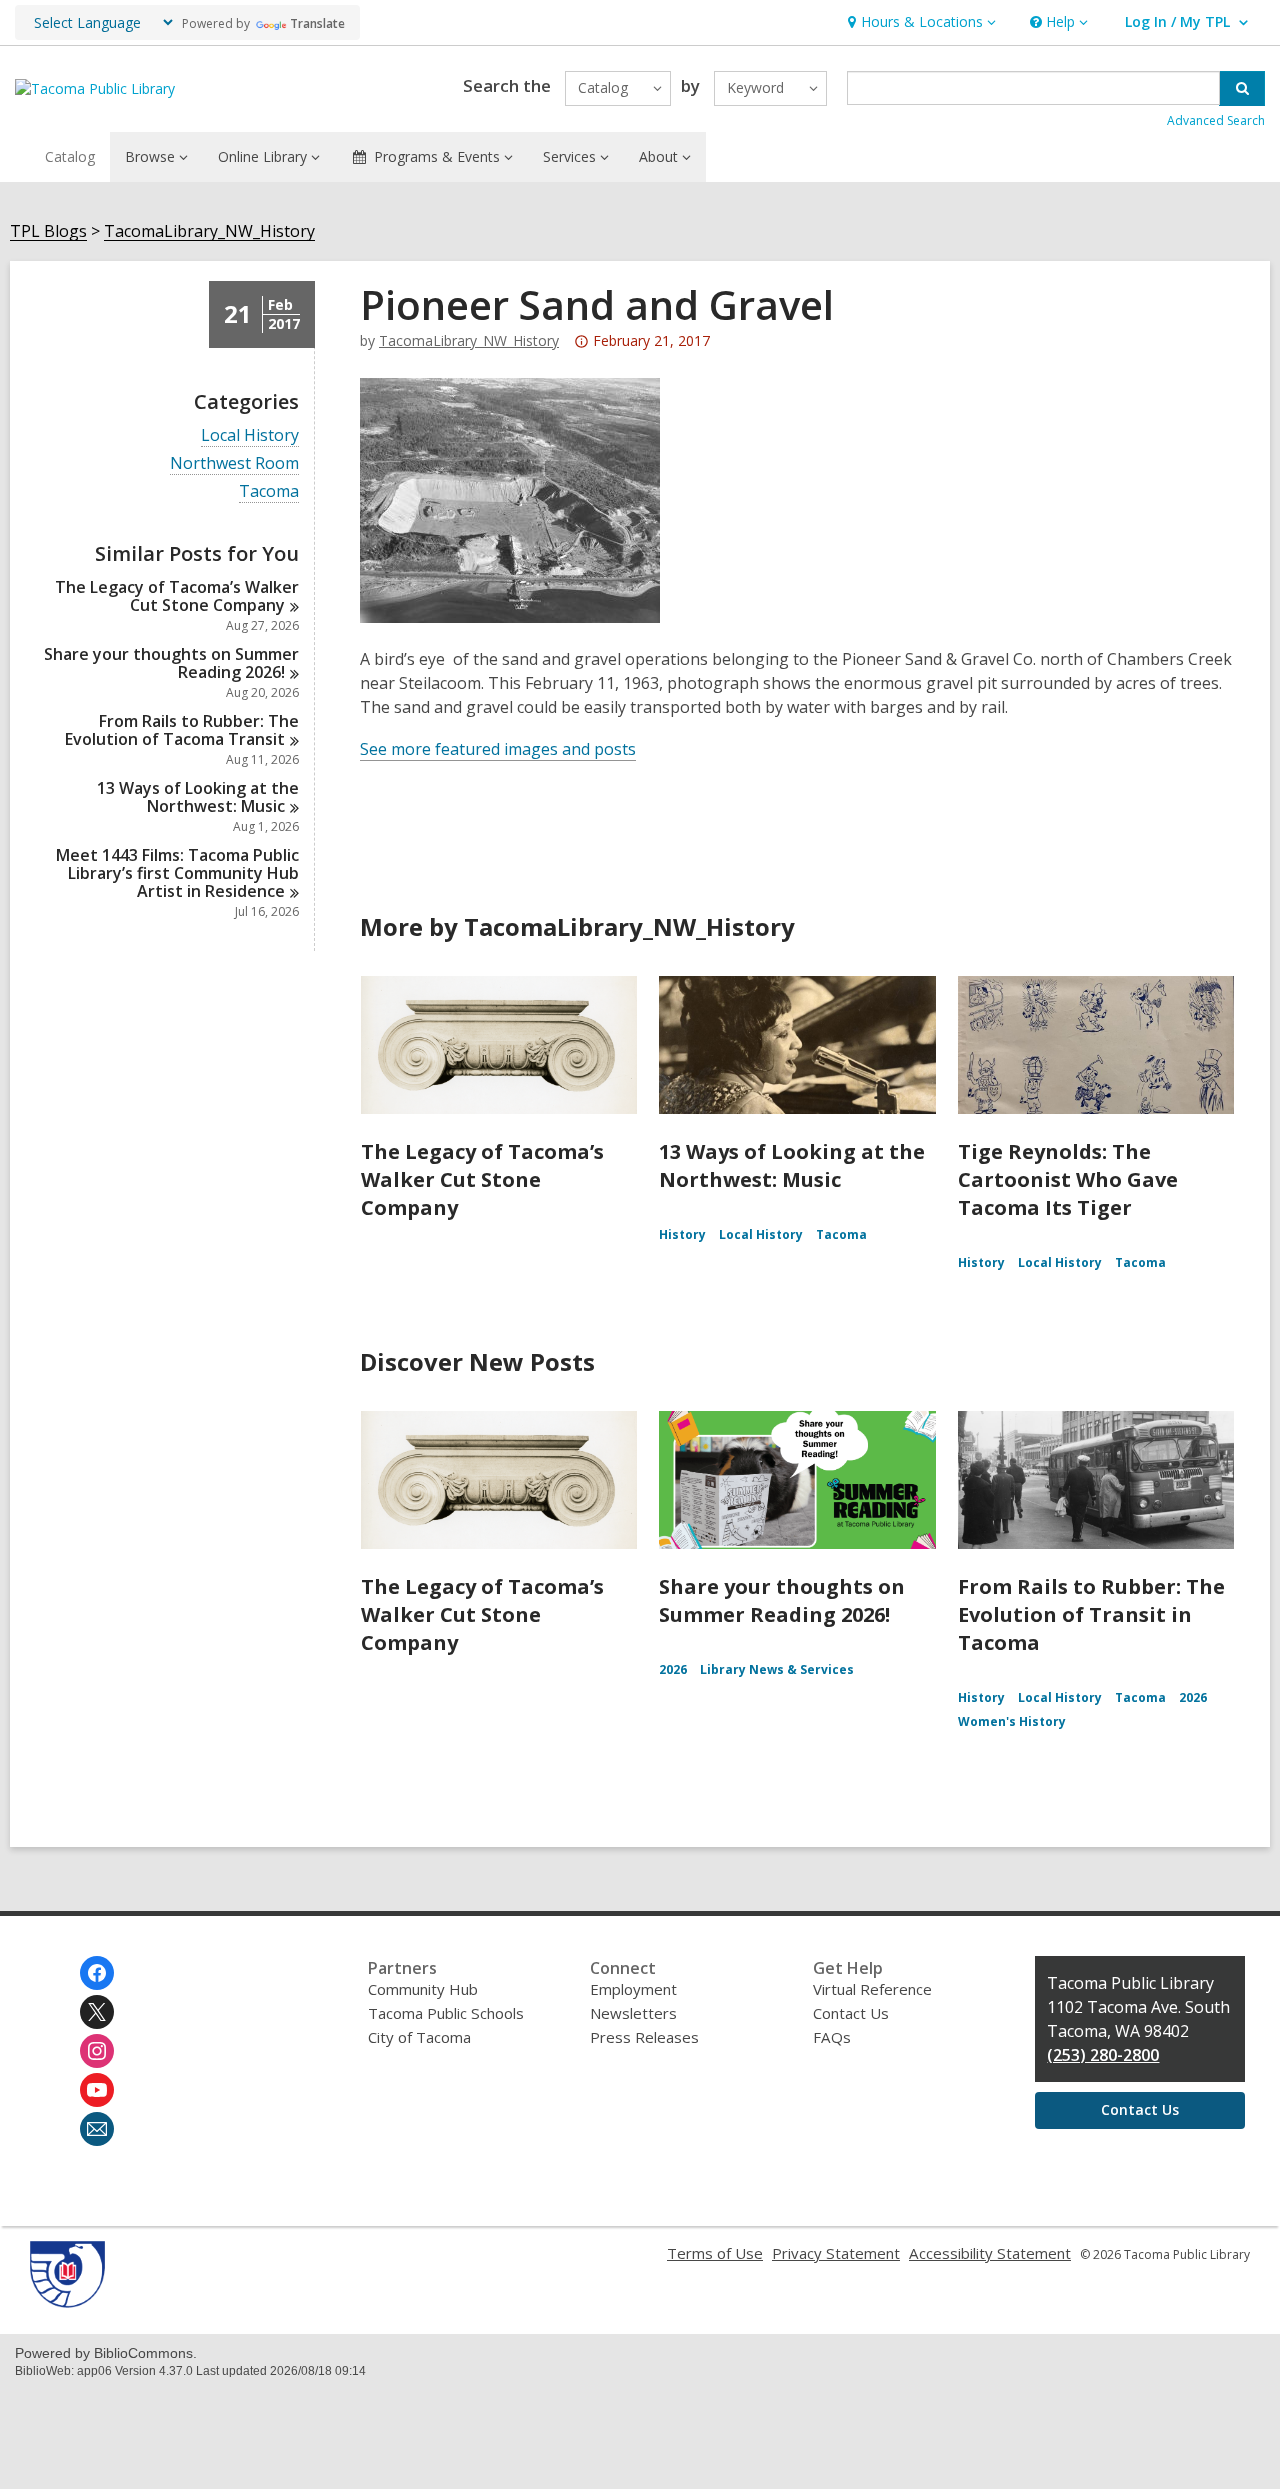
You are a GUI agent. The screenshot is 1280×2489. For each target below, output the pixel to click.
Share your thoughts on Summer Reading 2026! (782, 1600)
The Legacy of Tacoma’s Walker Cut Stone (177, 596)
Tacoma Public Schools (446, 2013)
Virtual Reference (872, 1989)
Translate (317, 23)
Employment (633, 1989)
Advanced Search (1216, 120)
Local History (250, 435)
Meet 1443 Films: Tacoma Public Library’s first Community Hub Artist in (177, 873)
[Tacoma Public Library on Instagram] (97, 2051)
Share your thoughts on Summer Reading (171, 663)
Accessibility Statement (990, 2253)
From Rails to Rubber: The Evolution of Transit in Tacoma (1091, 1614)
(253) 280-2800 (1103, 2055)
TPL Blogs (48, 231)
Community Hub (423, 1989)
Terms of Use (715, 2253)
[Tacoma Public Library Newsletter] (97, 2129)
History (682, 1234)
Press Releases (644, 2037)
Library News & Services (777, 1669)
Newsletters (633, 2013)
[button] (919, 22)
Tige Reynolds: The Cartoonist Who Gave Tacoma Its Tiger (1068, 1179)
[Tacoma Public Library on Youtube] (97, 2090)
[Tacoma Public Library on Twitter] (97, 2012)
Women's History (1012, 1721)
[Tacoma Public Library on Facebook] (97, 1973)
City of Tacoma (419, 2037)
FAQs (832, 2037)
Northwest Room (234, 463)
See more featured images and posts (498, 749)
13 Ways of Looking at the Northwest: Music (792, 1165)
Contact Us (851, 2013)
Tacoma (269, 491)
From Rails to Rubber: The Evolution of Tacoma (182, 730)
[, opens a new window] (67, 2302)
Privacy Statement (836, 2253)
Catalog (70, 156)
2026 (673, 1669)
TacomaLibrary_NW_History (209, 231)
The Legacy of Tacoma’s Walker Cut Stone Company (482, 1179)
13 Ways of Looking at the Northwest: (198, 797)
